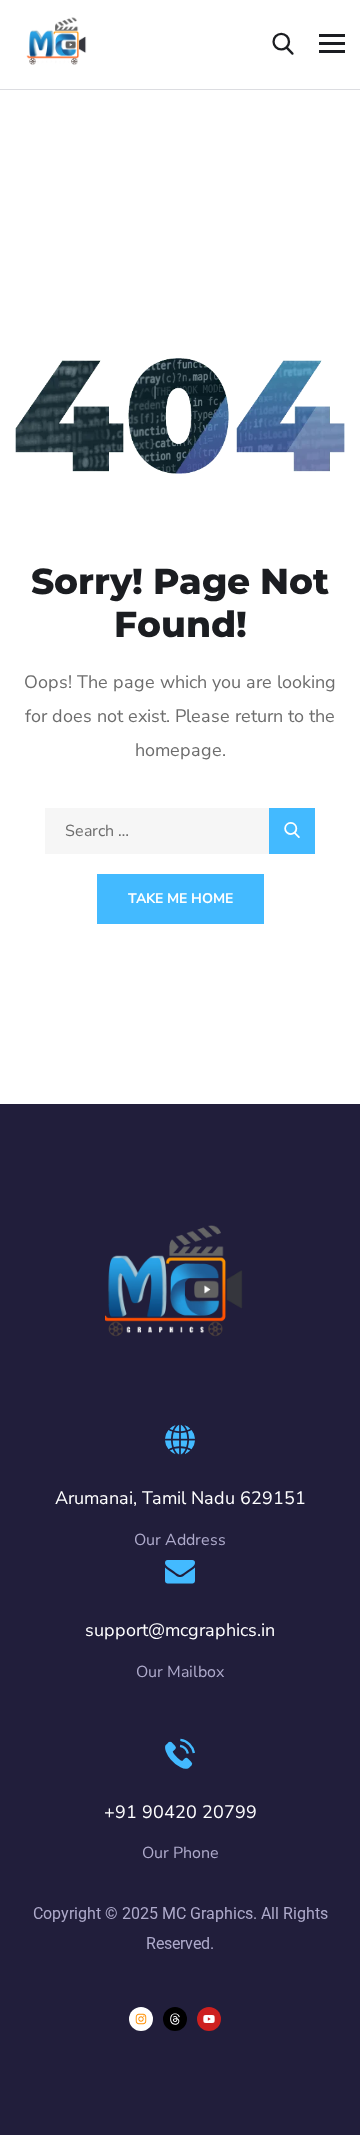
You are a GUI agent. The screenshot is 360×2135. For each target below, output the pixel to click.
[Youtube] (209, 2019)
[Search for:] (180, 831)
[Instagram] (141, 2019)
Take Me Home (180, 898)
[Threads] (175, 2019)
